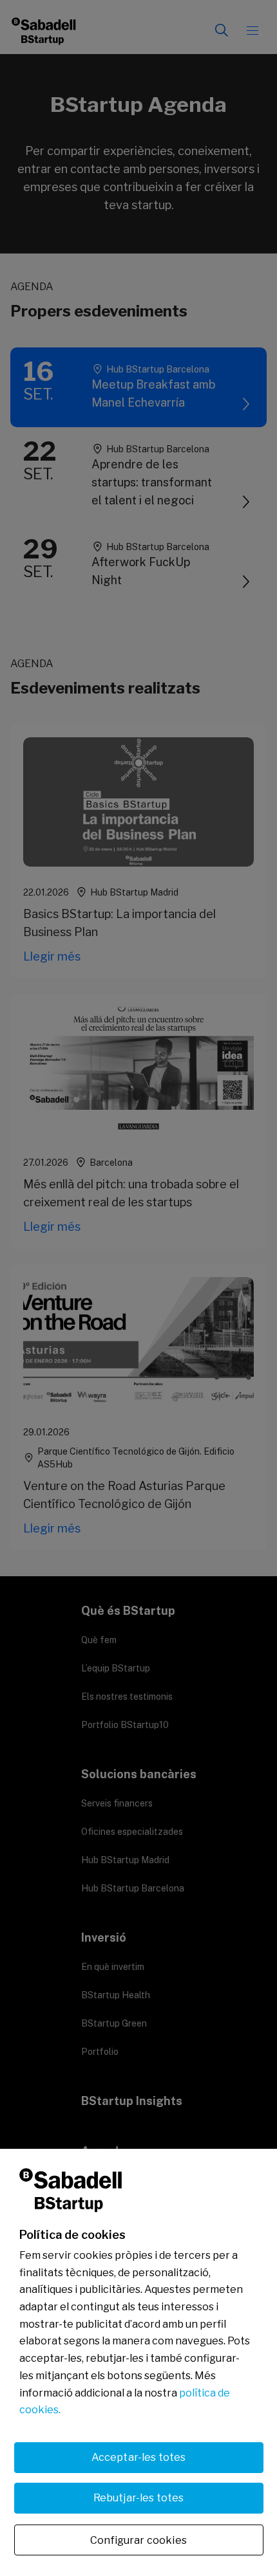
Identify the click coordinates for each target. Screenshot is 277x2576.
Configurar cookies (138, 2540)
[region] (138, 2362)
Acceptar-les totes (139, 2457)
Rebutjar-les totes (139, 2498)
